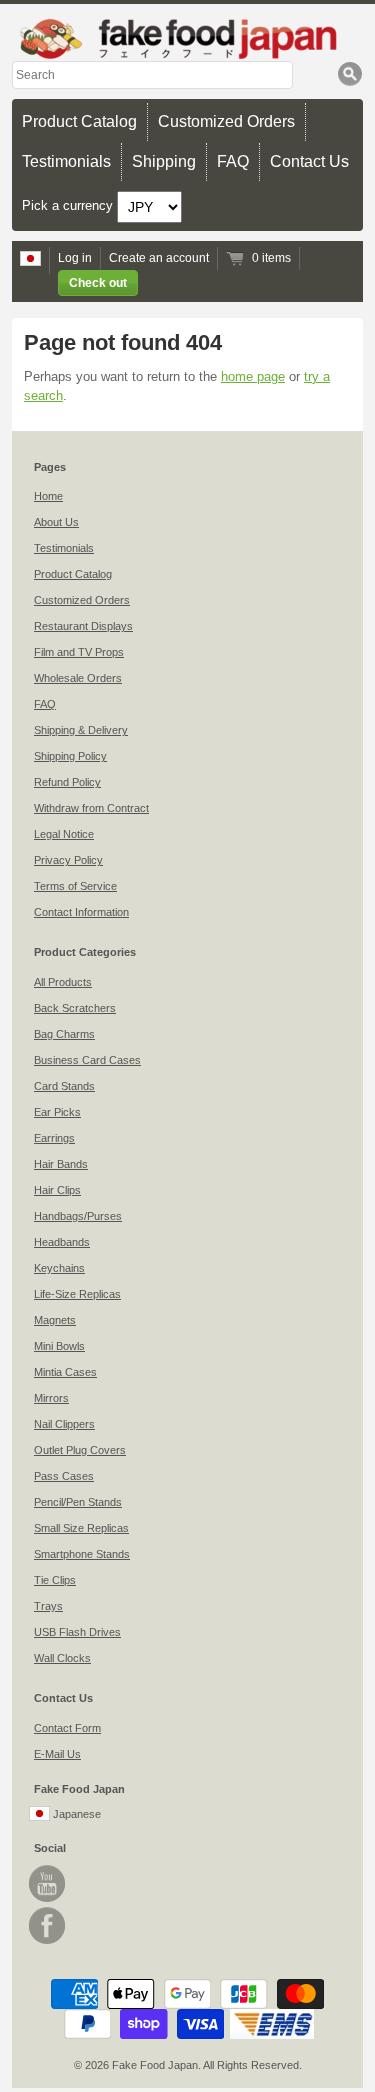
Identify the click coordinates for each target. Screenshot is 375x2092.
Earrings (54, 1138)
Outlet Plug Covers (80, 1450)
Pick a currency (69, 205)
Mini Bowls (59, 1346)
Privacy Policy (68, 860)
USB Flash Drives (77, 1632)
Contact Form (67, 1728)
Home (48, 496)
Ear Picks (57, 1112)
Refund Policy (67, 782)
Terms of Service (75, 886)
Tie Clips (55, 1580)
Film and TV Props (79, 652)
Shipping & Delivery (81, 730)
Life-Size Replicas (77, 1294)
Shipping (164, 161)
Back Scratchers (75, 1008)
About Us (56, 522)
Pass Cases (64, 1476)
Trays (48, 1606)
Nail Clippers (64, 1424)
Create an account (159, 258)
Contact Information (81, 912)
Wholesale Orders (78, 678)
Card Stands (64, 1086)
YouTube (47, 1883)
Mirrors (51, 1398)
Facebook (47, 1925)
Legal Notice (64, 834)
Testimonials (66, 161)
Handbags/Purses (78, 1216)
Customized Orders (226, 121)
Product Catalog (79, 121)
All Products (63, 982)
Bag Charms (64, 1034)
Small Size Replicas (81, 1528)
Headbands (62, 1242)
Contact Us (309, 161)
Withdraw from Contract (91, 808)
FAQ (233, 161)
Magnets (55, 1320)
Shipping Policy (70, 756)
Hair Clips (57, 1190)
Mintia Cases (65, 1372)
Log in (75, 258)
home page (253, 376)
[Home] (187, 38)
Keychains (59, 1268)
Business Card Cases (87, 1060)
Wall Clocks (62, 1658)
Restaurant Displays (83, 626)
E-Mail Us (57, 1754)
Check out (98, 283)
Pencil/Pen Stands (78, 1502)
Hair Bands (61, 1164)
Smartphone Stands (82, 1554)
